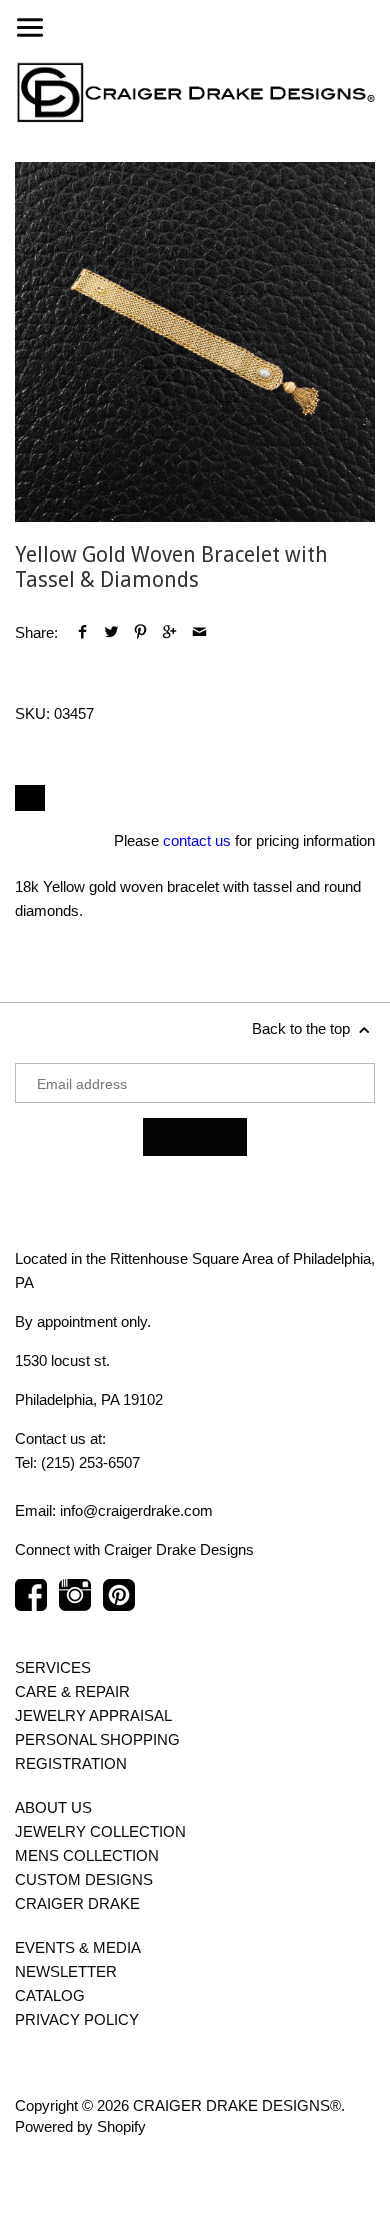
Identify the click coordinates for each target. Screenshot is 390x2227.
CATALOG (50, 1995)
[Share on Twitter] (111, 632)
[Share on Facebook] (82, 632)
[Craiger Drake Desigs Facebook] (31, 1605)
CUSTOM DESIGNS (84, 1879)
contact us (197, 840)
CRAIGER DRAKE (77, 1903)
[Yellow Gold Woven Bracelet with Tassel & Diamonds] (195, 342)
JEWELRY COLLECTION (100, 1831)
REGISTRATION (71, 1763)
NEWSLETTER (66, 1971)
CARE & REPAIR (72, 1691)
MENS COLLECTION (87, 1855)
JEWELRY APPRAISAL (93, 1715)
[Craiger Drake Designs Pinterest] (119, 1605)
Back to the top (303, 1028)
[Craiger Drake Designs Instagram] (75, 1605)
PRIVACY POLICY (77, 2019)
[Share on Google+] (169, 632)
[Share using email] (199, 632)
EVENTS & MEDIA (78, 1947)
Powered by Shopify (80, 2126)
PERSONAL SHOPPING (97, 1739)
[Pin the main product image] (140, 632)
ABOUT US (53, 1807)
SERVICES (53, 1667)
